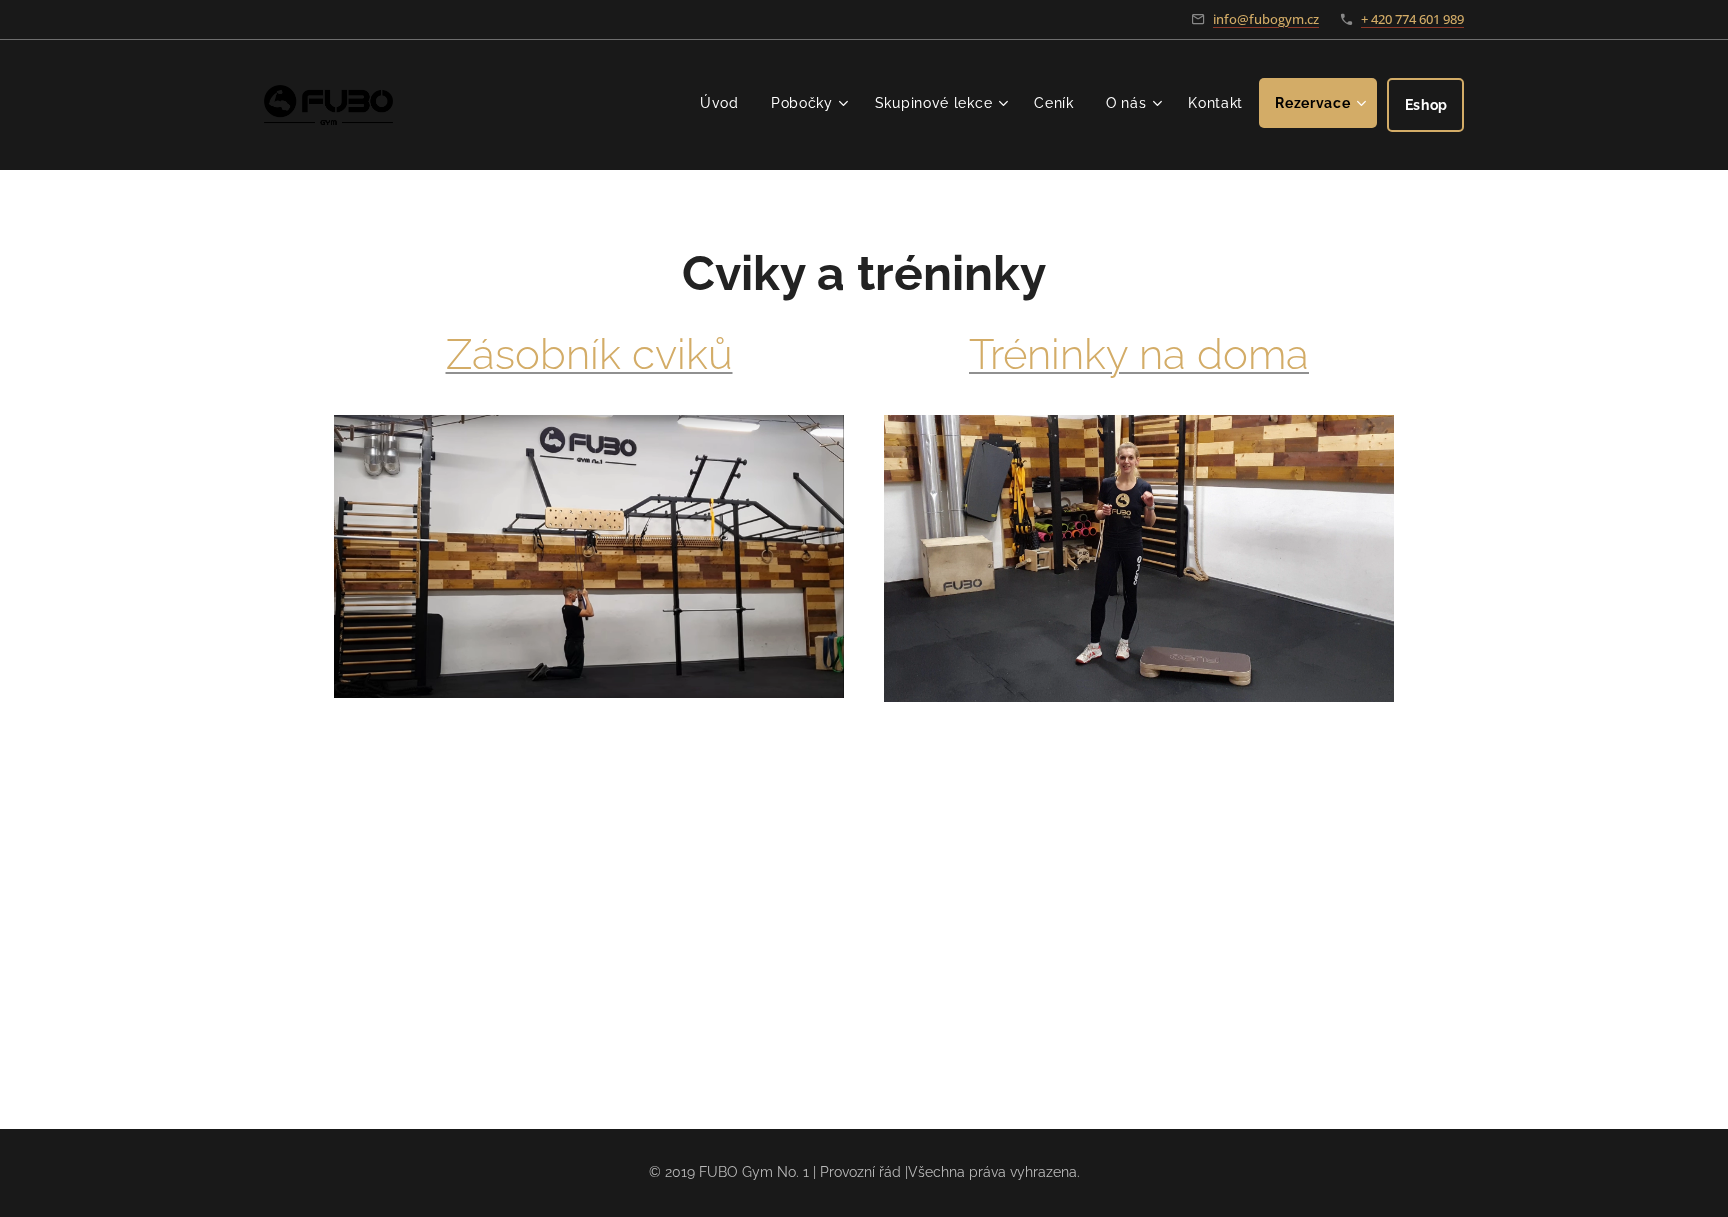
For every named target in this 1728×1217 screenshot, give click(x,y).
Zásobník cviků (589, 354)
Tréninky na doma (1139, 354)
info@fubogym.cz (1266, 19)
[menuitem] (725, 103)
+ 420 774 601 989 (1412, 19)
